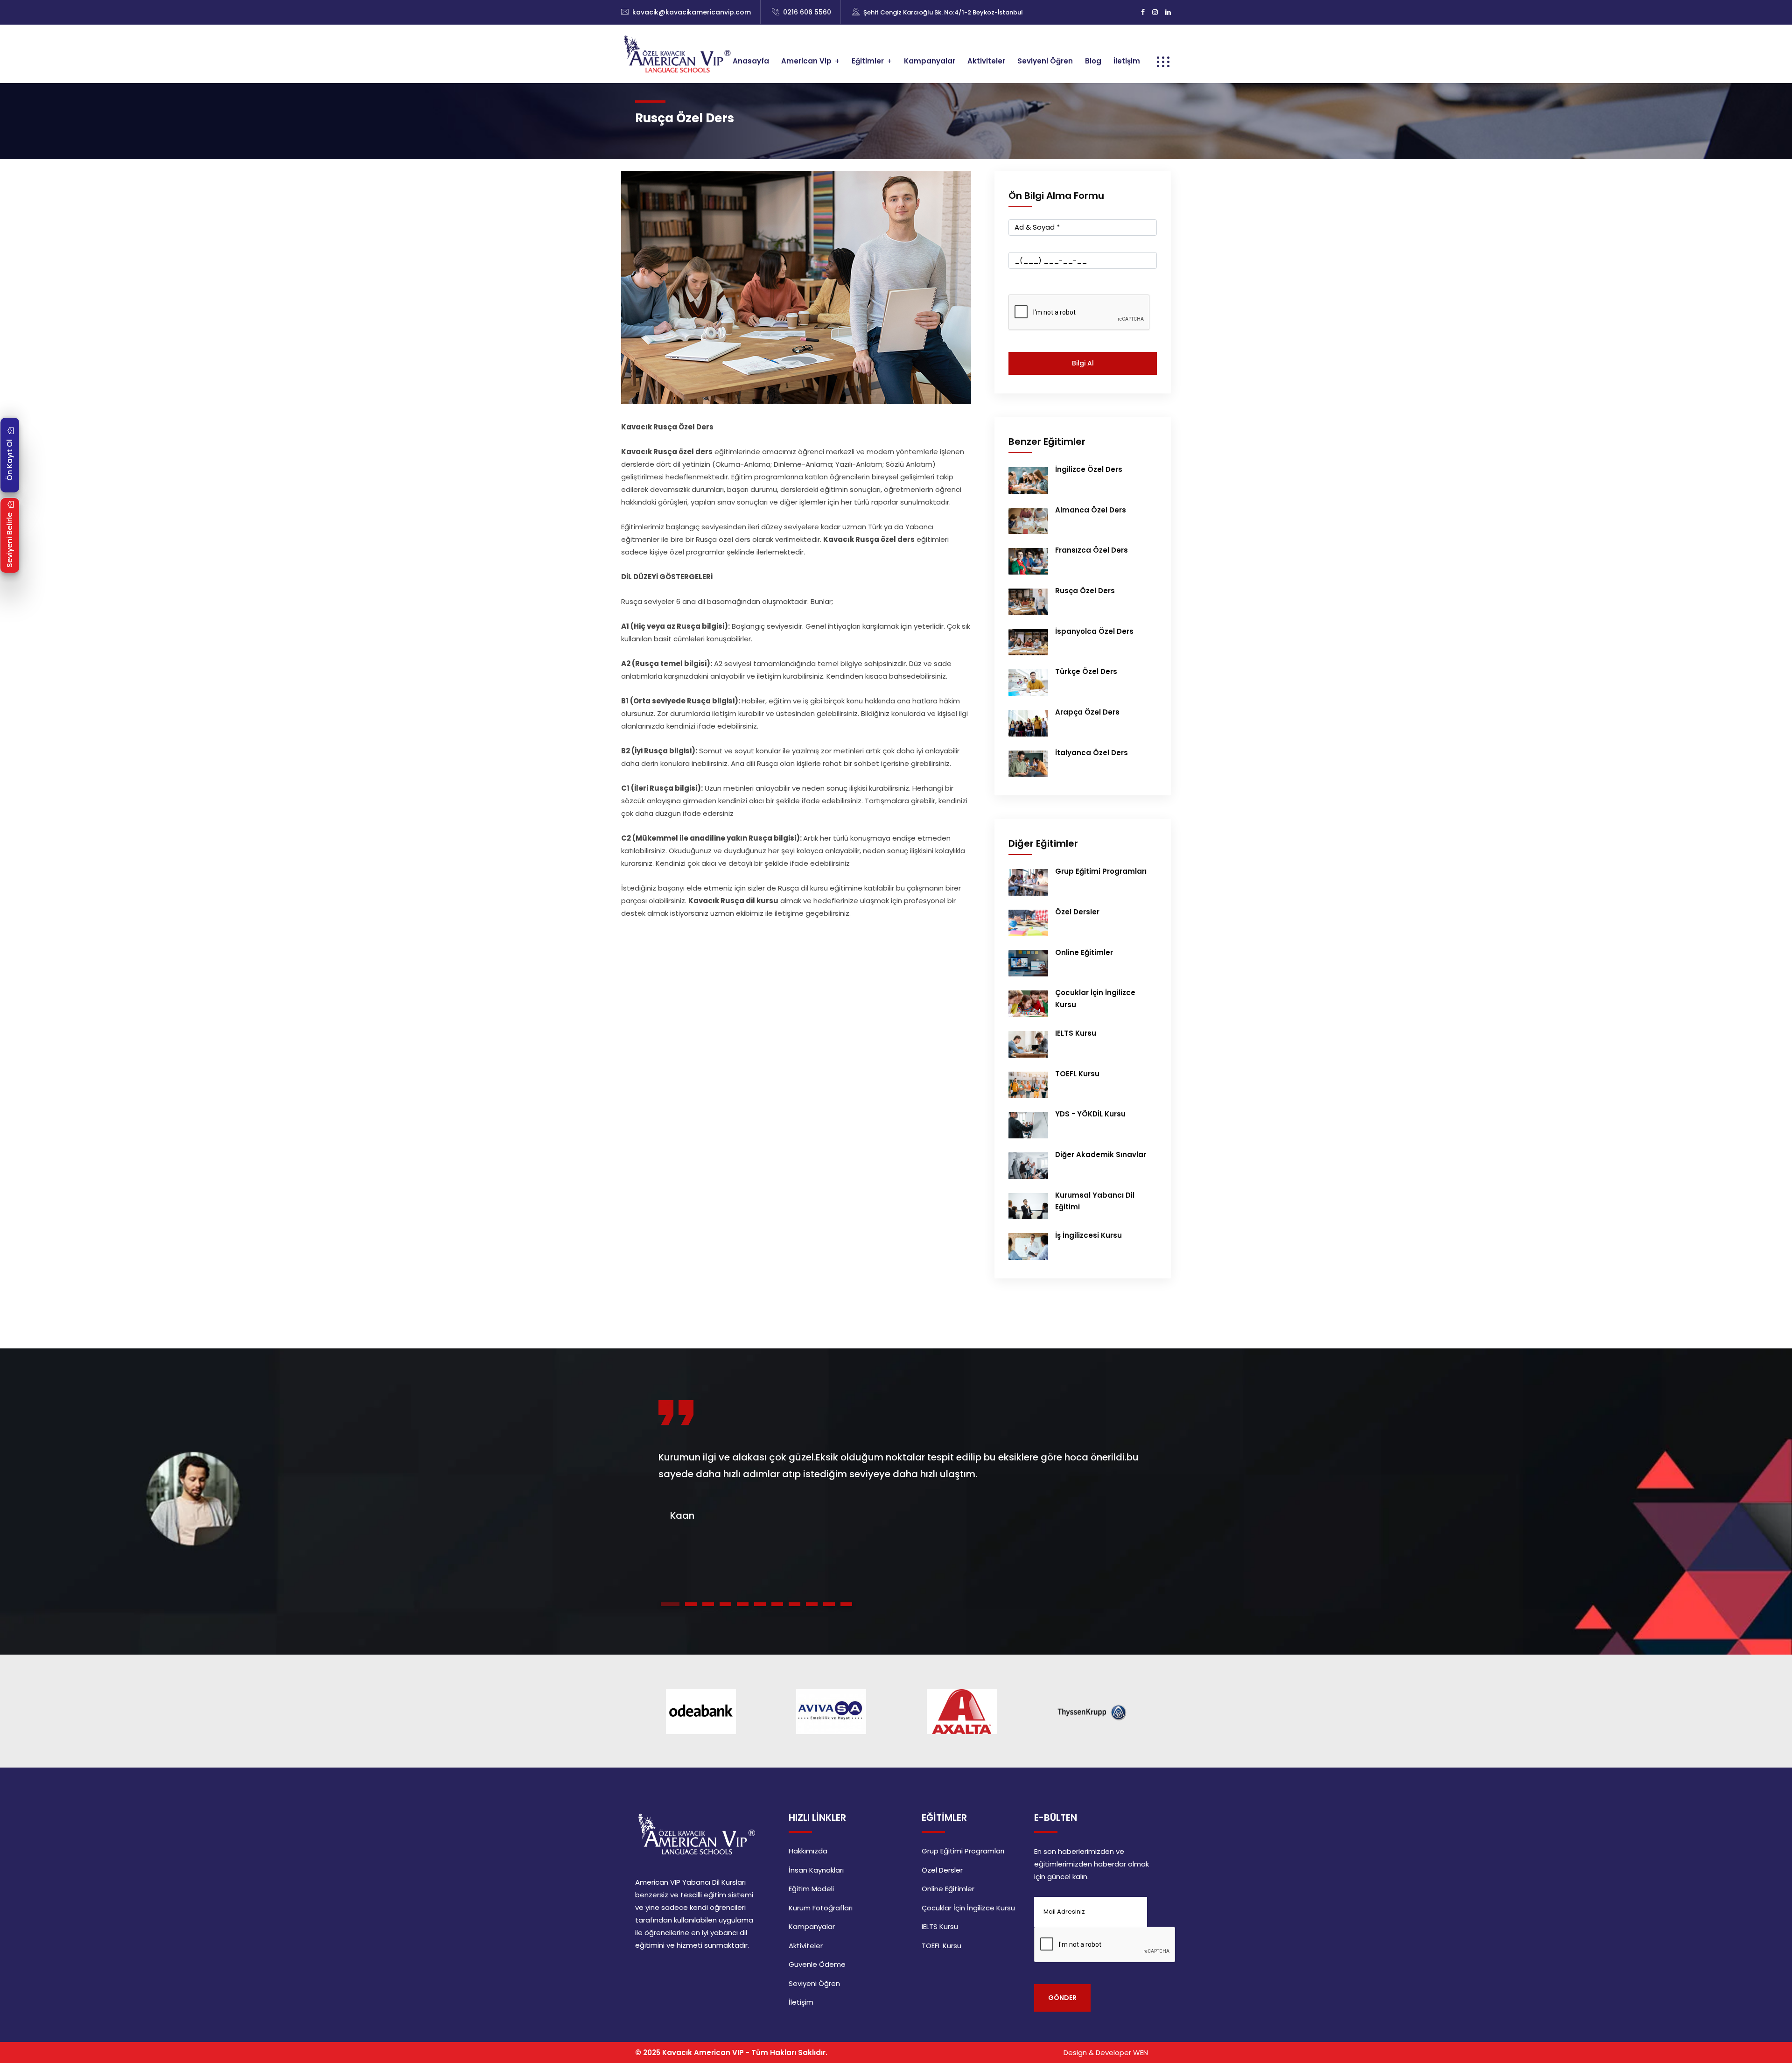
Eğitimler (868, 61)
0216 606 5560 (807, 12)
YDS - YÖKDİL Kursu (1090, 1114)
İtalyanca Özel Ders (1092, 753)
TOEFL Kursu (1077, 1074)
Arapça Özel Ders (1087, 712)
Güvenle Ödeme (817, 1964)
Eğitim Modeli (811, 1889)
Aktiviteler (986, 61)
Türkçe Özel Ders (1086, 671)
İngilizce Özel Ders (1089, 469)
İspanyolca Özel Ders (1094, 631)
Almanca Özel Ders (1091, 510)
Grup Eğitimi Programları (1101, 871)
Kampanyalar (930, 61)
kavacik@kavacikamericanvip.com (692, 12)
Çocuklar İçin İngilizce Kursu (968, 1908)
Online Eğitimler (1084, 952)
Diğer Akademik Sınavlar (1101, 1154)
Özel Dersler (1077, 912)
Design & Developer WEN (1106, 2052)
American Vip (806, 61)
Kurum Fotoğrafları (821, 1908)
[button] (670, 1604)
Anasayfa (751, 61)
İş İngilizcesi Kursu (1088, 1235)
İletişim (1127, 61)
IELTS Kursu (1076, 1033)
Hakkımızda (808, 1851)
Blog (1093, 61)
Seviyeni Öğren (1045, 61)
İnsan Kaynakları (816, 1870)
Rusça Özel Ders (1085, 591)
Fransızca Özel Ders (1092, 550)
